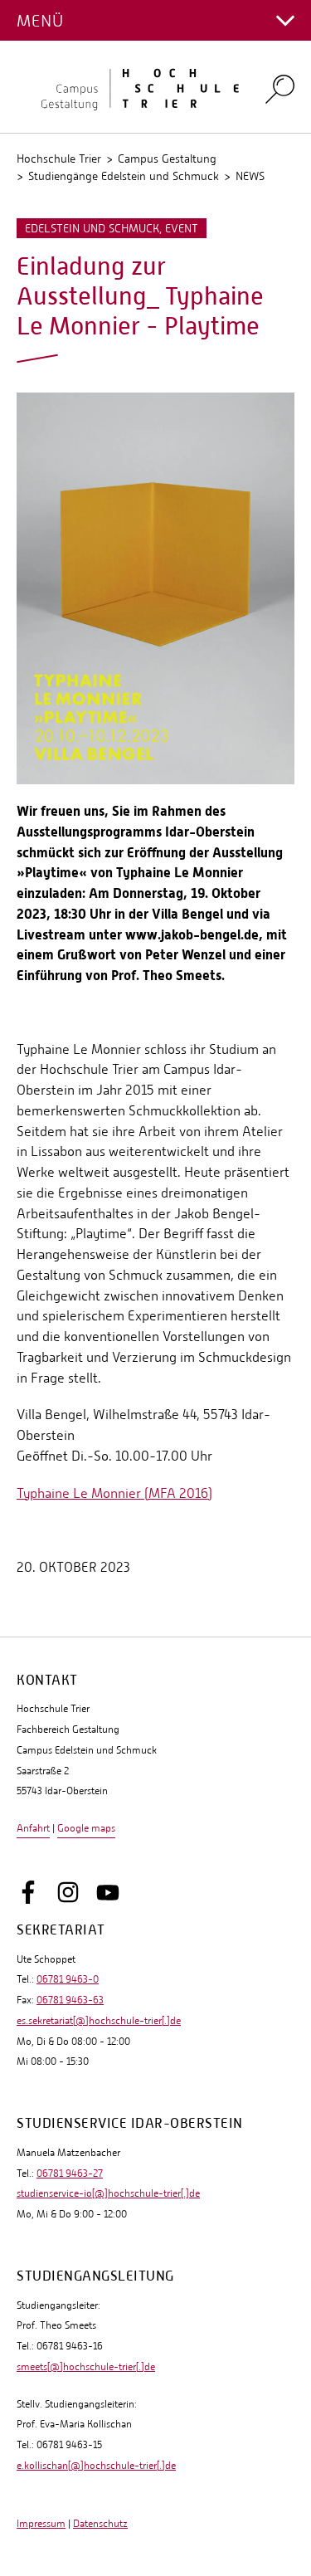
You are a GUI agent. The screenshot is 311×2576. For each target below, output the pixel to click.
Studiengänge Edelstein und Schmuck (124, 176)
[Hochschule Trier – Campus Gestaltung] (131, 87)
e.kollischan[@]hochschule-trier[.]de (96, 2466)
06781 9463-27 (70, 2173)
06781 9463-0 (68, 1979)
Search (280, 88)
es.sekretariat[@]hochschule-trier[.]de (99, 2021)
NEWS (250, 176)
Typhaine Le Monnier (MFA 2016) (114, 1493)
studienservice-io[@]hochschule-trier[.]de (108, 2193)
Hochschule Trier (59, 159)
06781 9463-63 (70, 2000)
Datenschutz (100, 2524)
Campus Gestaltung (167, 159)
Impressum (41, 2524)
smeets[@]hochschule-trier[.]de (86, 2367)
